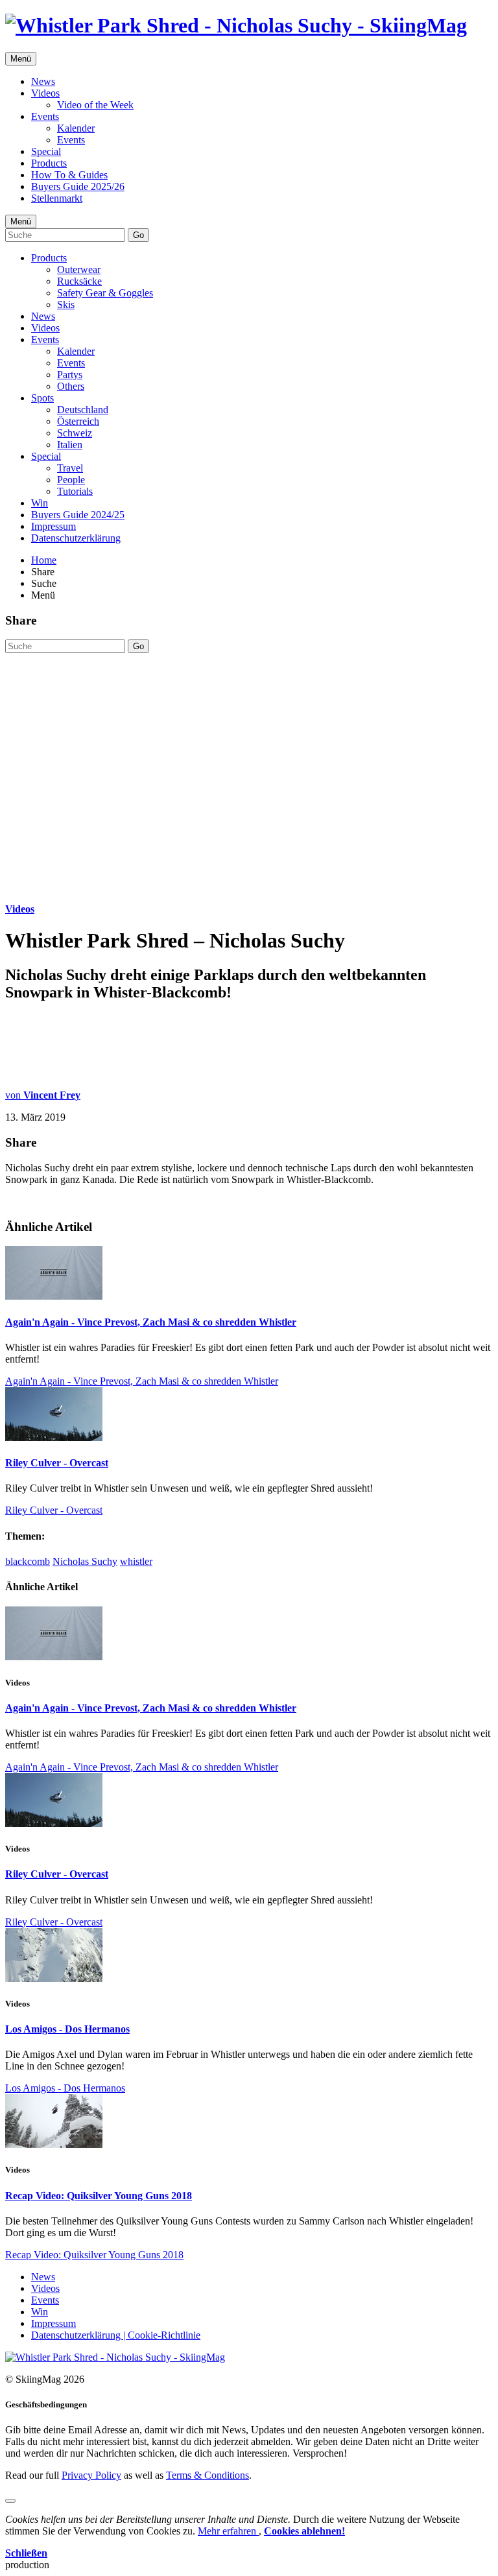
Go (138, 235)
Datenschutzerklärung (76, 538)
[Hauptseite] (236, 25)
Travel (70, 468)
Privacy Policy (91, 2475)
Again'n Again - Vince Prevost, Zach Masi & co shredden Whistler (151, 1322)
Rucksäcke (79, 281)
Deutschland (83, 410)
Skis (66, 304)
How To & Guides (69, 175)
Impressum (53, 526)
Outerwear (79, 269)
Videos (45, 93)
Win (40, 503)
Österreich (78, 421)
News (43, 81)
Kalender (76, 128)
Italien (70, 445)
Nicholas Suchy (85, 1561)
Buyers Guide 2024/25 (78, 515)
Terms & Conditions (207, 2475)
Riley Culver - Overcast (57, 1463)
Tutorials (75, 491)
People (71, 480)
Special (46, 151)
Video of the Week (95, 105)
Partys (70, 375)
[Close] (10, 2501)
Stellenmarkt (57, 198)
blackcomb (28, 1561)
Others (71, 386)
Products (49, 163)
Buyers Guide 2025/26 (78, 186)
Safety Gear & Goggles (105, 293)
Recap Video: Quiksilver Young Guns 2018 (99, 2196)
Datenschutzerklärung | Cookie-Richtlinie (116, 2335)
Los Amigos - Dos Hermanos (67, 2029)
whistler (136, 1561)
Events (45, 116)
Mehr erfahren (228, 2531)
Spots (42, 398)
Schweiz (75, 433)
